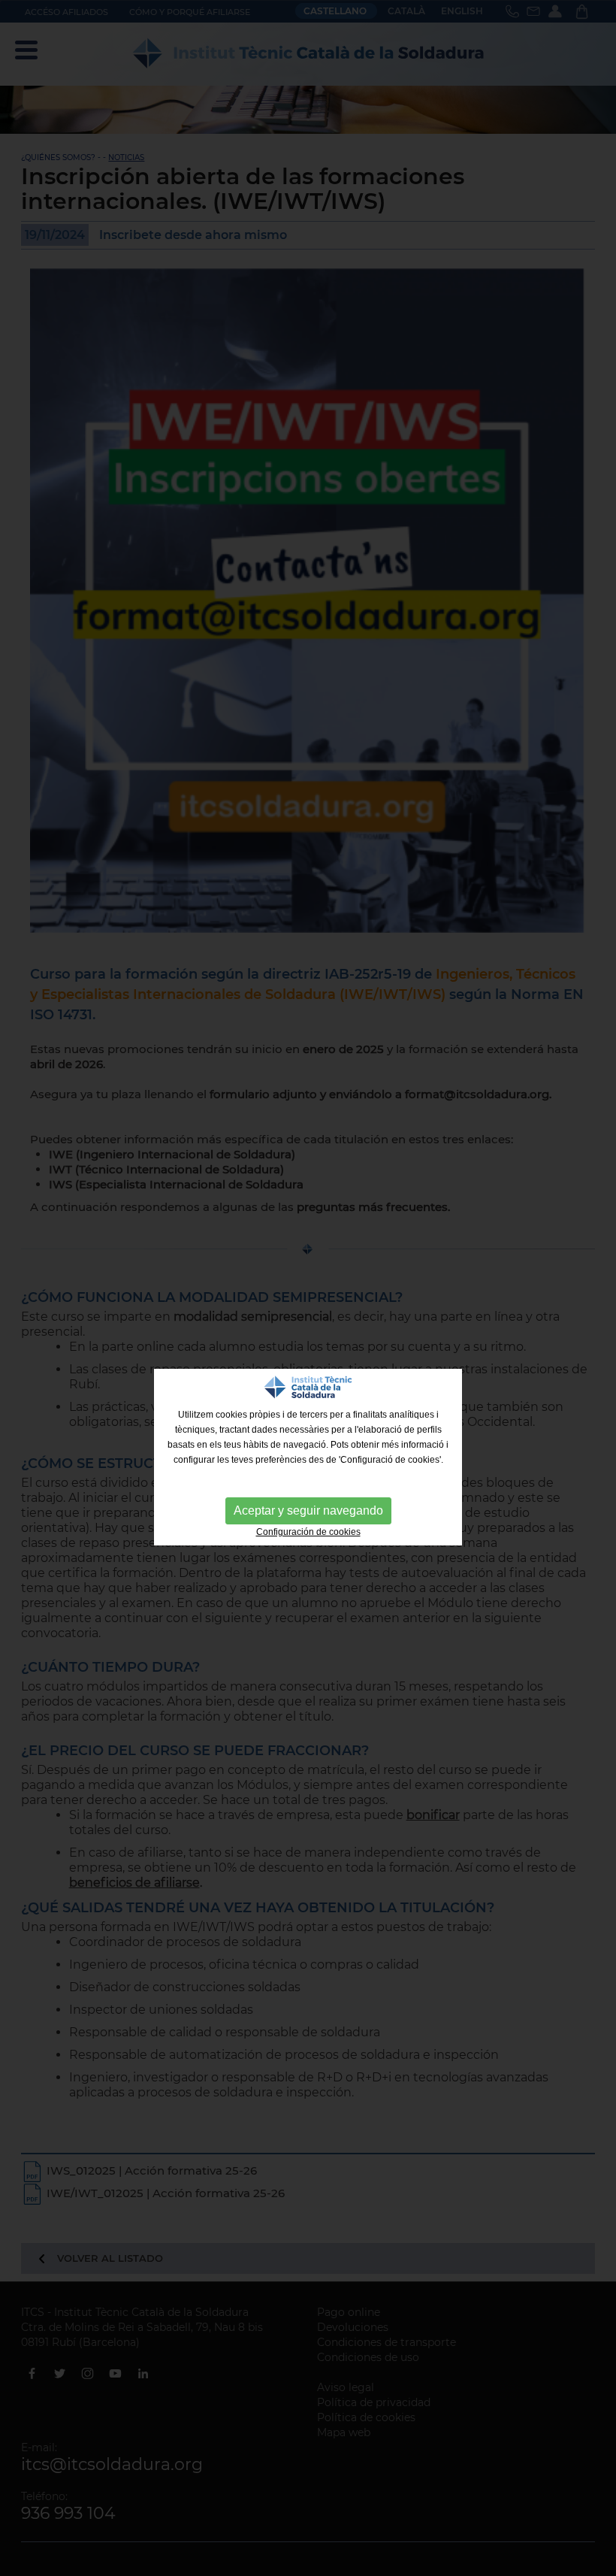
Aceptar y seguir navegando (308, 1510)
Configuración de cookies (308, 1532)
